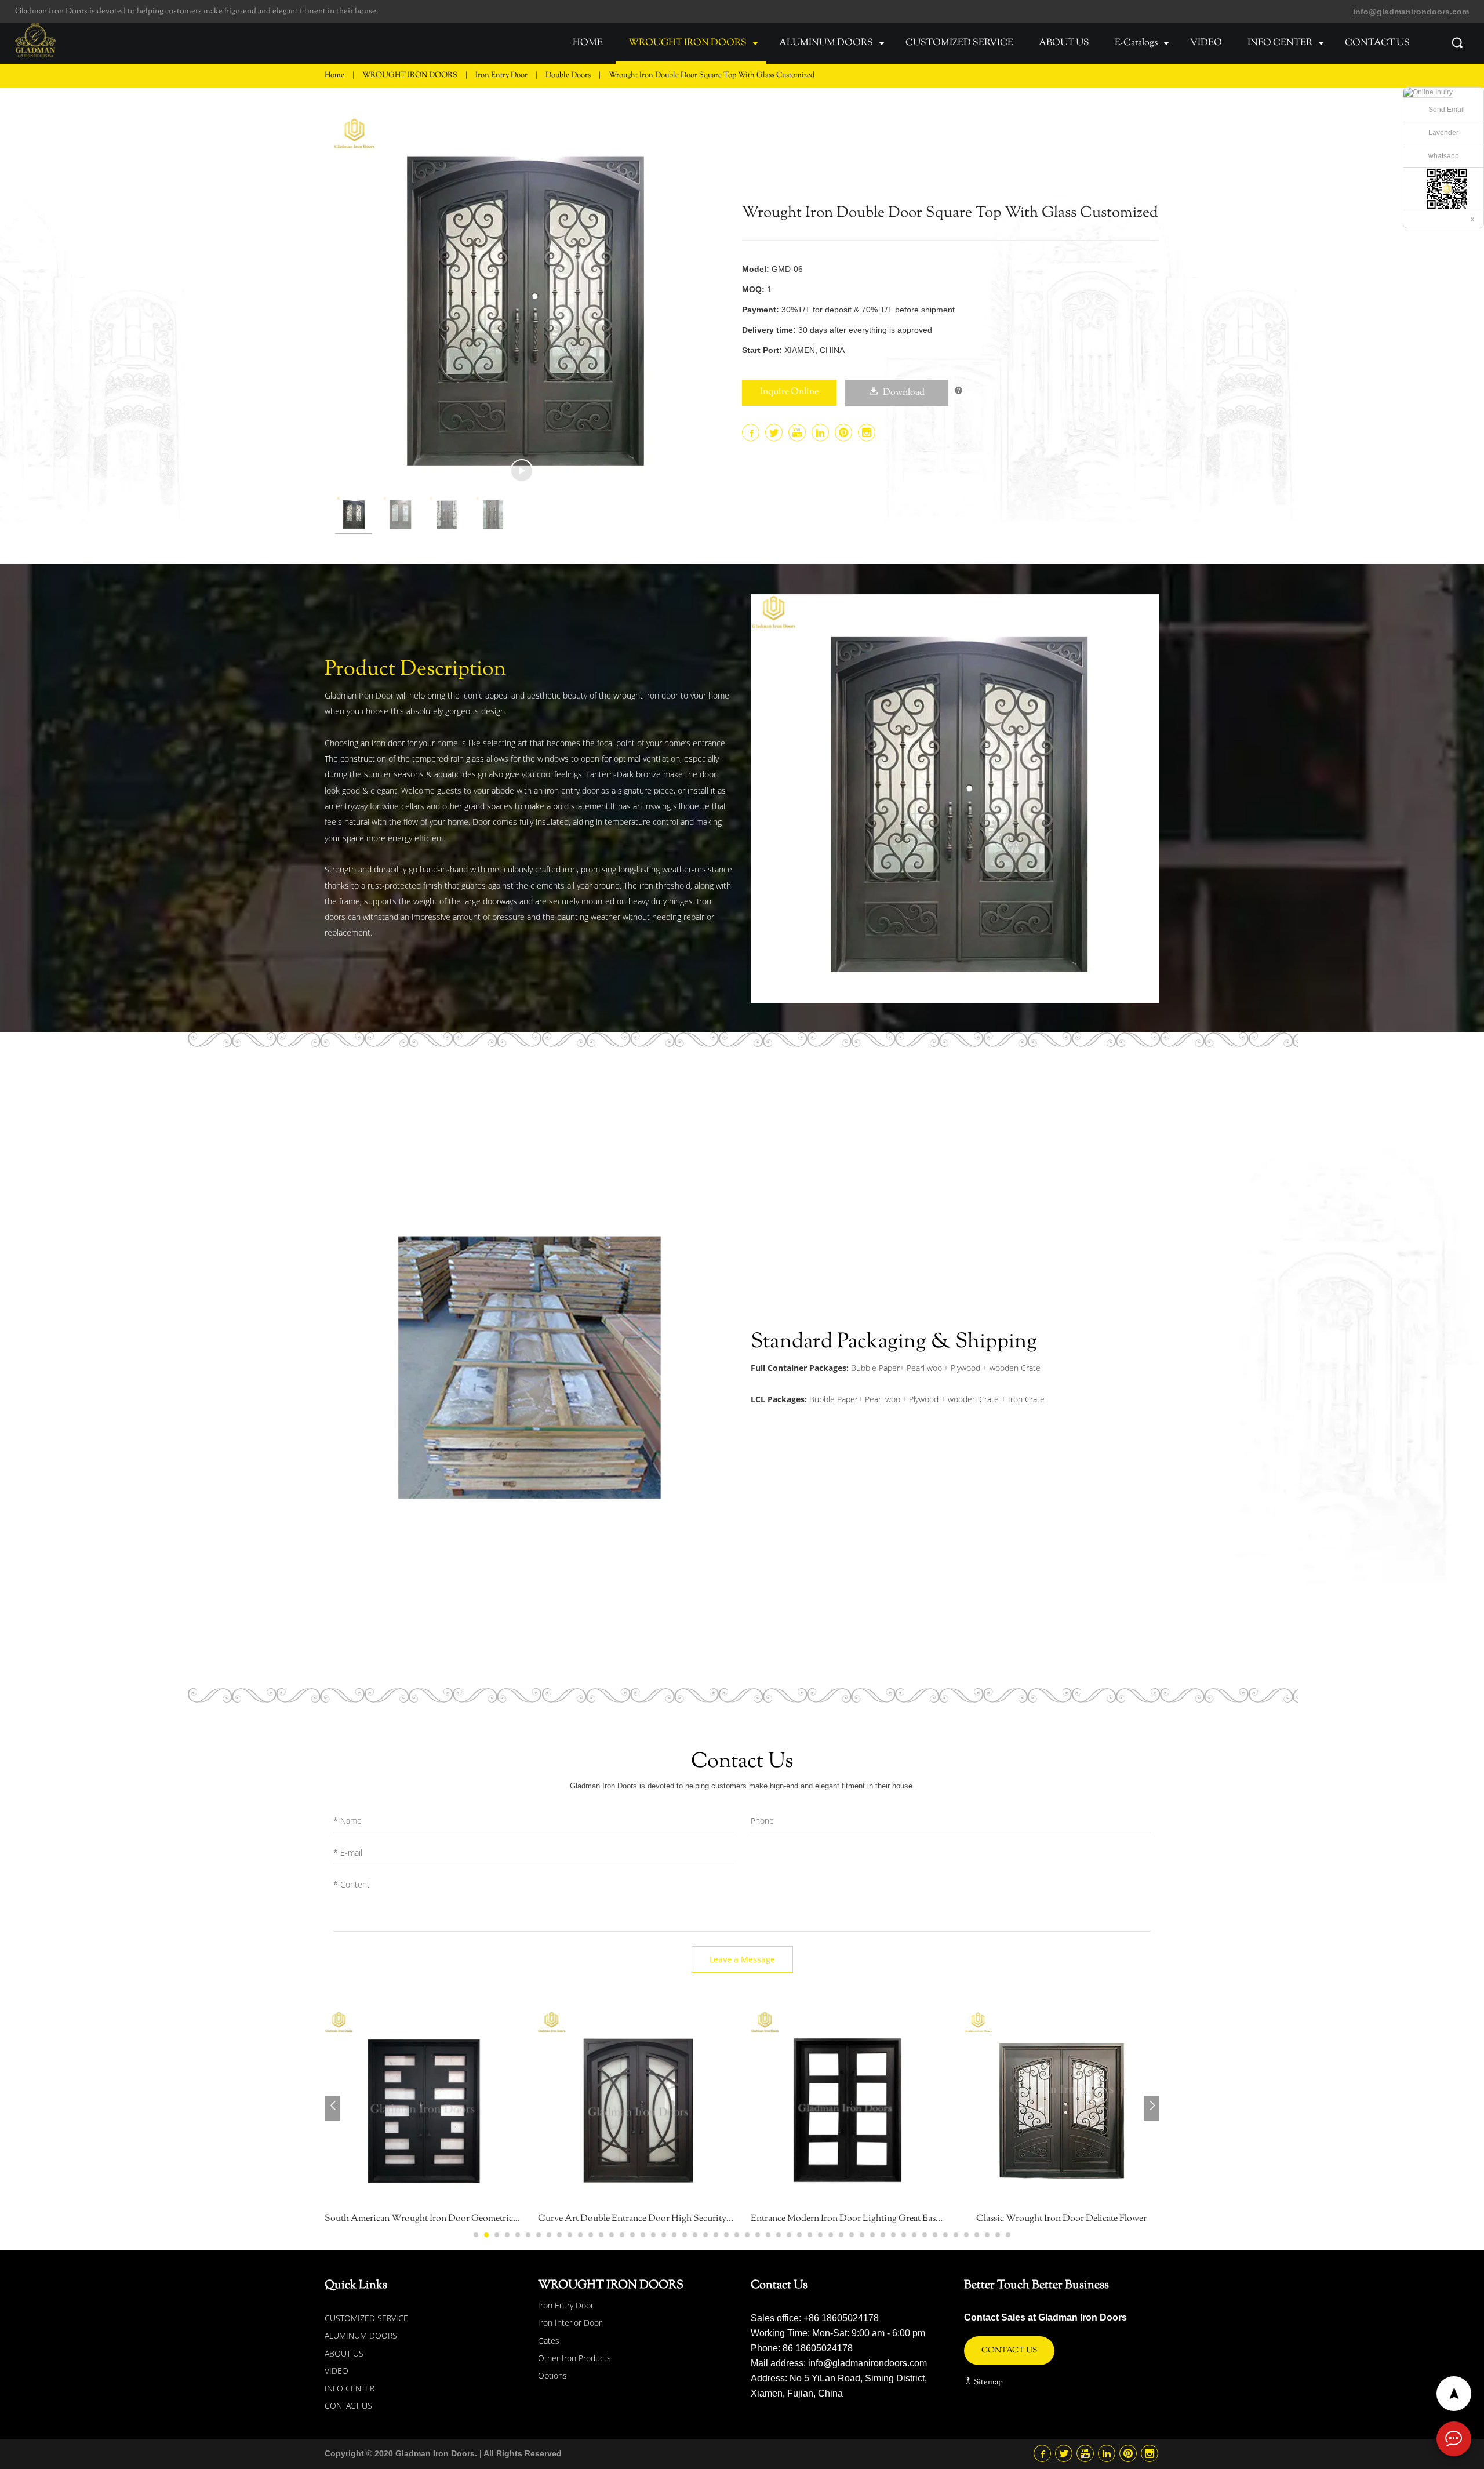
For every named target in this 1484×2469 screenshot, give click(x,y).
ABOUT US (1064, 43)
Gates (549, 2341)
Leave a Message (742, 1959)
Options (552, 2375)
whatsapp (1444, 156)
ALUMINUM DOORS (826, 43)
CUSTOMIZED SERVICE (959, 43)
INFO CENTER (1280, 43)
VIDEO (1206, 43)
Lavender (1443, 133)
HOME (588, 43)
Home (334, 75)
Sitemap (987, 2383)
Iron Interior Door (570, 2323)
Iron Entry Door (502, 75)
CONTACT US (1377, 43)
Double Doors (569, 75)
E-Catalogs (1136, 43)
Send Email (1447, 110)
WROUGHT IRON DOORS (688, 43)
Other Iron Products (574, 2358)
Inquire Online (789, 392)
